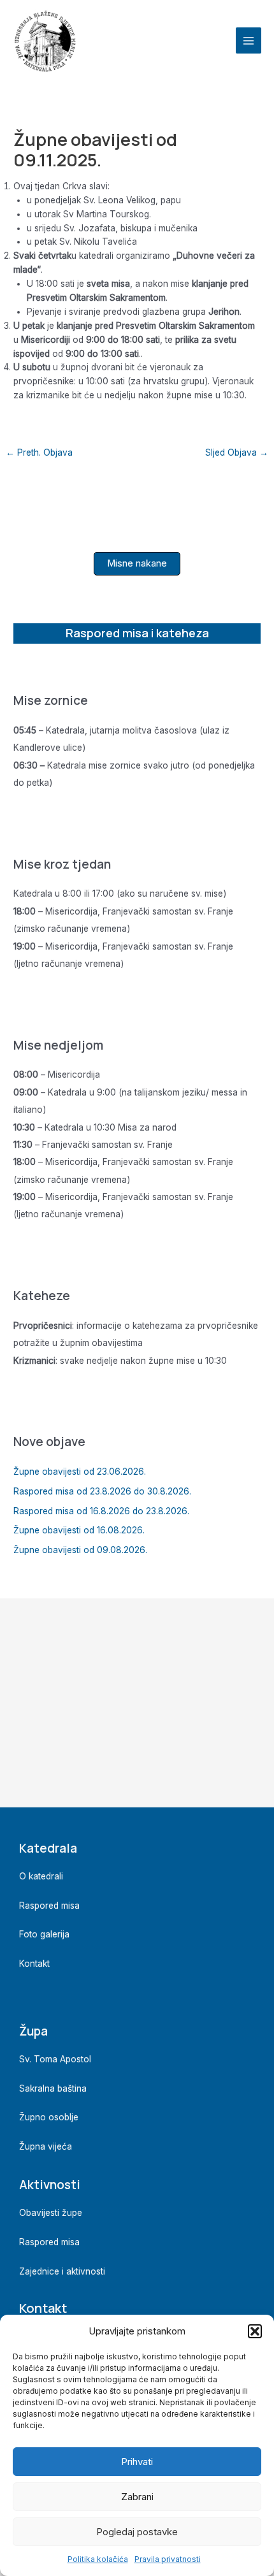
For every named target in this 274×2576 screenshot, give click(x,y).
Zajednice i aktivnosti (62, 2271)
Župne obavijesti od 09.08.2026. (80, 1550)
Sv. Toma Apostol (55, 2059)
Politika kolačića (98, 2559)
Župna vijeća (46, 2146)
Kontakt (34, 1964)
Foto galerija (44, 1934)
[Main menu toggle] (249, 40)
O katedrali (41, 1876)
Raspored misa (49, 1906)
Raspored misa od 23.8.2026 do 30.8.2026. (102, 1491)
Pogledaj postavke (137, 2532)
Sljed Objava (237, 452)
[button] (255, 2331)
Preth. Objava (39, 452)
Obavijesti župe (51, 2213)
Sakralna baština (53, 2088)
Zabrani (137, 2497)
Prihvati (137, 2462)
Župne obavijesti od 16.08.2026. (79, 1530)
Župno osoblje (49, 2117)
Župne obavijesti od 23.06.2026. (80, 1472)
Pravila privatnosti (168, 2559)
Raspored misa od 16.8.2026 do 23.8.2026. (101, 1511)
